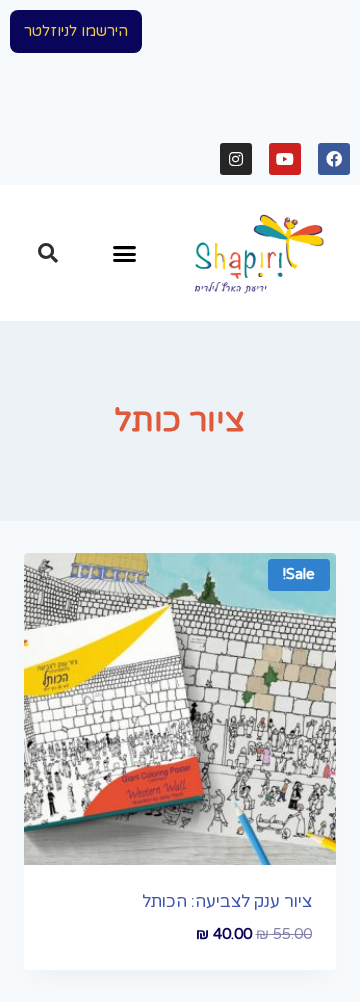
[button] (76, 31)
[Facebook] (334, 159)
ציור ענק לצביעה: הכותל (227, 901)
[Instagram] (236, 159)
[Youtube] (285, 159)
